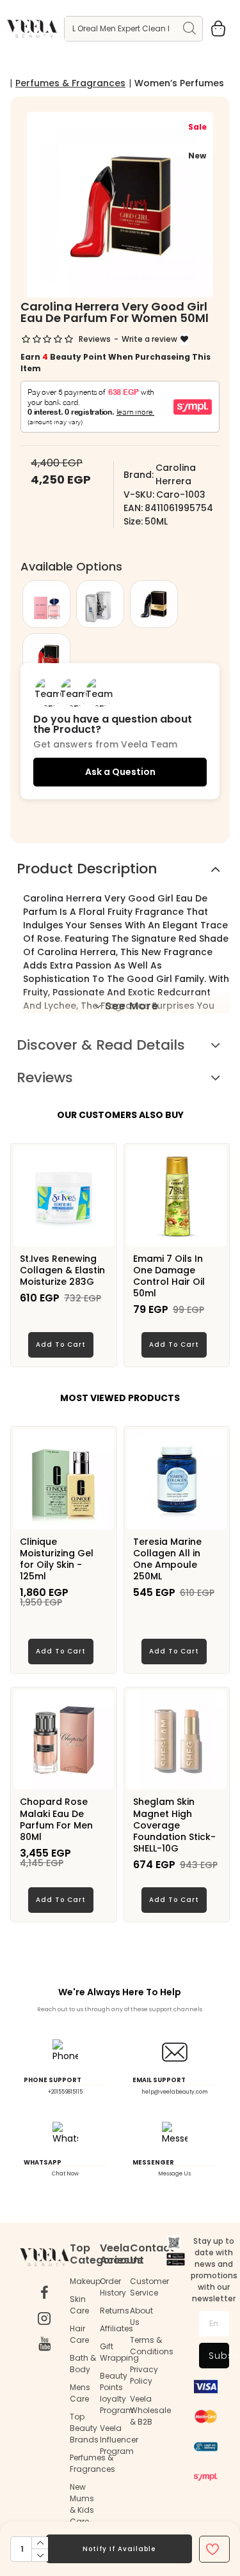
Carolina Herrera (176, 474)
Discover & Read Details (101, 1045)
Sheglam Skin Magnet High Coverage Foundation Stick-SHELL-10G (174, 1825)
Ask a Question (120, 772)
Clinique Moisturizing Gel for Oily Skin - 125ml (57, 1559)
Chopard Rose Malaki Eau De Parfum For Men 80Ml (56, 1819)
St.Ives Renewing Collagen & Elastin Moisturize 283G (62, 1270)
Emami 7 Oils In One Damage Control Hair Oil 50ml (169, 1276)
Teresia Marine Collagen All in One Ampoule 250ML (167, 1559)
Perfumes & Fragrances (70, 83)
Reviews (45, 1077)
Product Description (87, 869)
